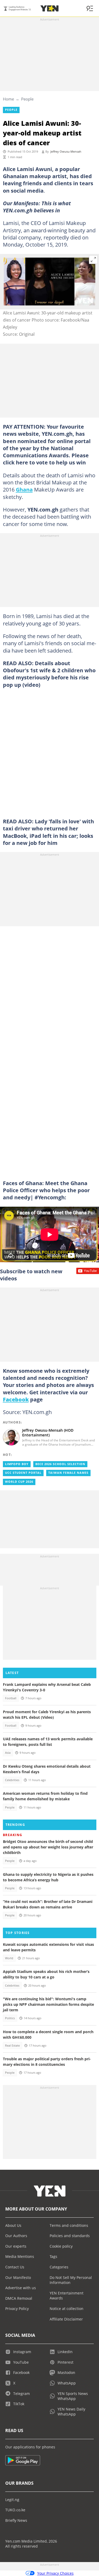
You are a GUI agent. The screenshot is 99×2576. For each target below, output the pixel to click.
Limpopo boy (17, 1464)
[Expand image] (93, 260)
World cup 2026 (19, 1482)
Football (11, 1698)
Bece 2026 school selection (60, 1464)
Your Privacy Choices (55, 2573)
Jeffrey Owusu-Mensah (66, 152)
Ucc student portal (23, 1473)
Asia (8, 1753)
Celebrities (12, 1780)
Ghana (24, 489)
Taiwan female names (68, 1473)
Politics (10, 2018)
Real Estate (12, 2046)
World (9, 1958)
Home (8, 99)
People (27, 99)
